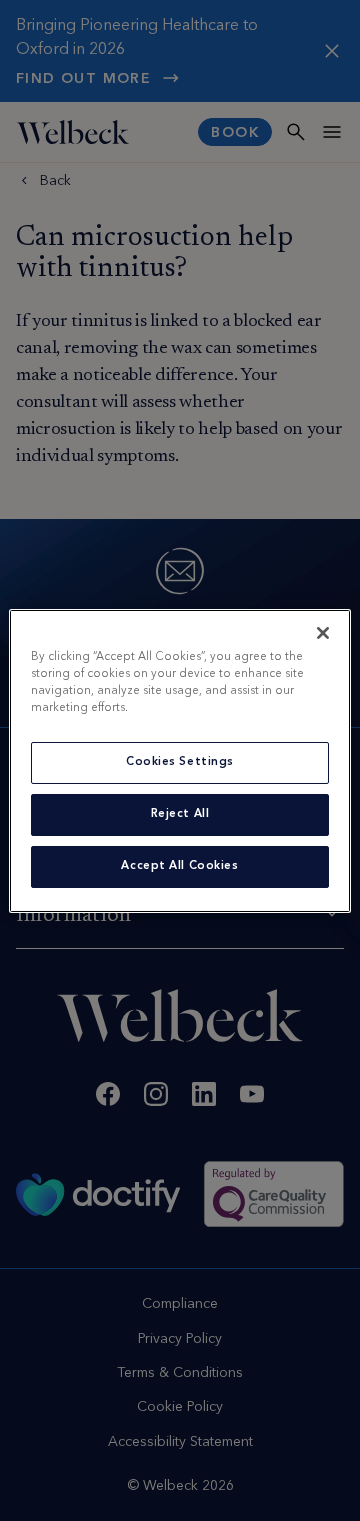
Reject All (180, 814)
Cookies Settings (180, 762)
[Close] (323, 632)
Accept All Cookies (179, 866)
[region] (180, 760)
